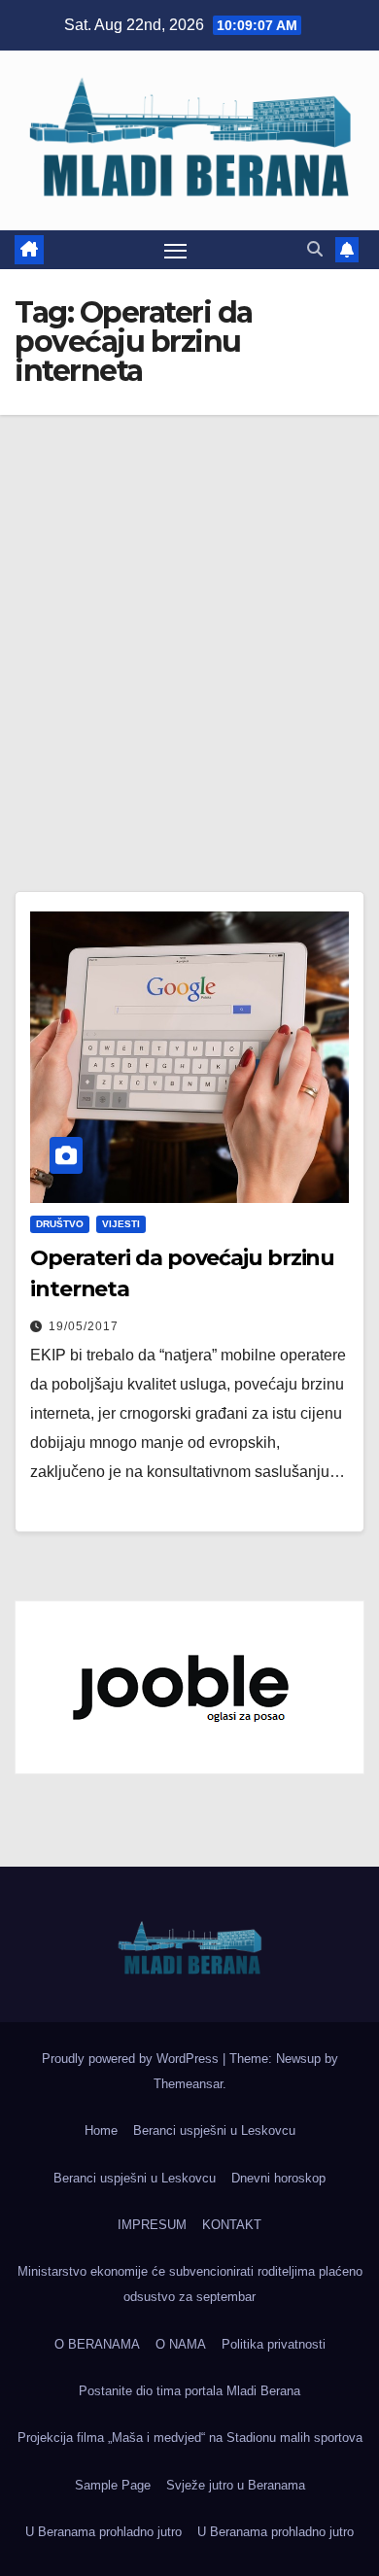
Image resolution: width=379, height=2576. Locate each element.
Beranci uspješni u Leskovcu (214, 2130)
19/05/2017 (84, 1326)
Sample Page (113, 2485)
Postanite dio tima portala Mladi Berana (189, 2391)
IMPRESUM (152, 2225)
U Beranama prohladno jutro (103, 2532)
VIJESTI (121, 1224)
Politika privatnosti (274, 2344)
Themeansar (188, 2084)
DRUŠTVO (60, 1224)
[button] (315, 249)
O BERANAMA (97, 2344)
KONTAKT (232, 2225)
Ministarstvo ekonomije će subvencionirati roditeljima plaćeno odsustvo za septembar (190, 2284)
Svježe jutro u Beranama (236, 2485)
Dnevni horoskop (278, 2178)
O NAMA (181, 2344)
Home (101, 2130)
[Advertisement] (189, 614)
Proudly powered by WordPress (132, 2059)
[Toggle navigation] (176, 250)
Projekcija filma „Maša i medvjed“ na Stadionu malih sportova (190, 2438)
